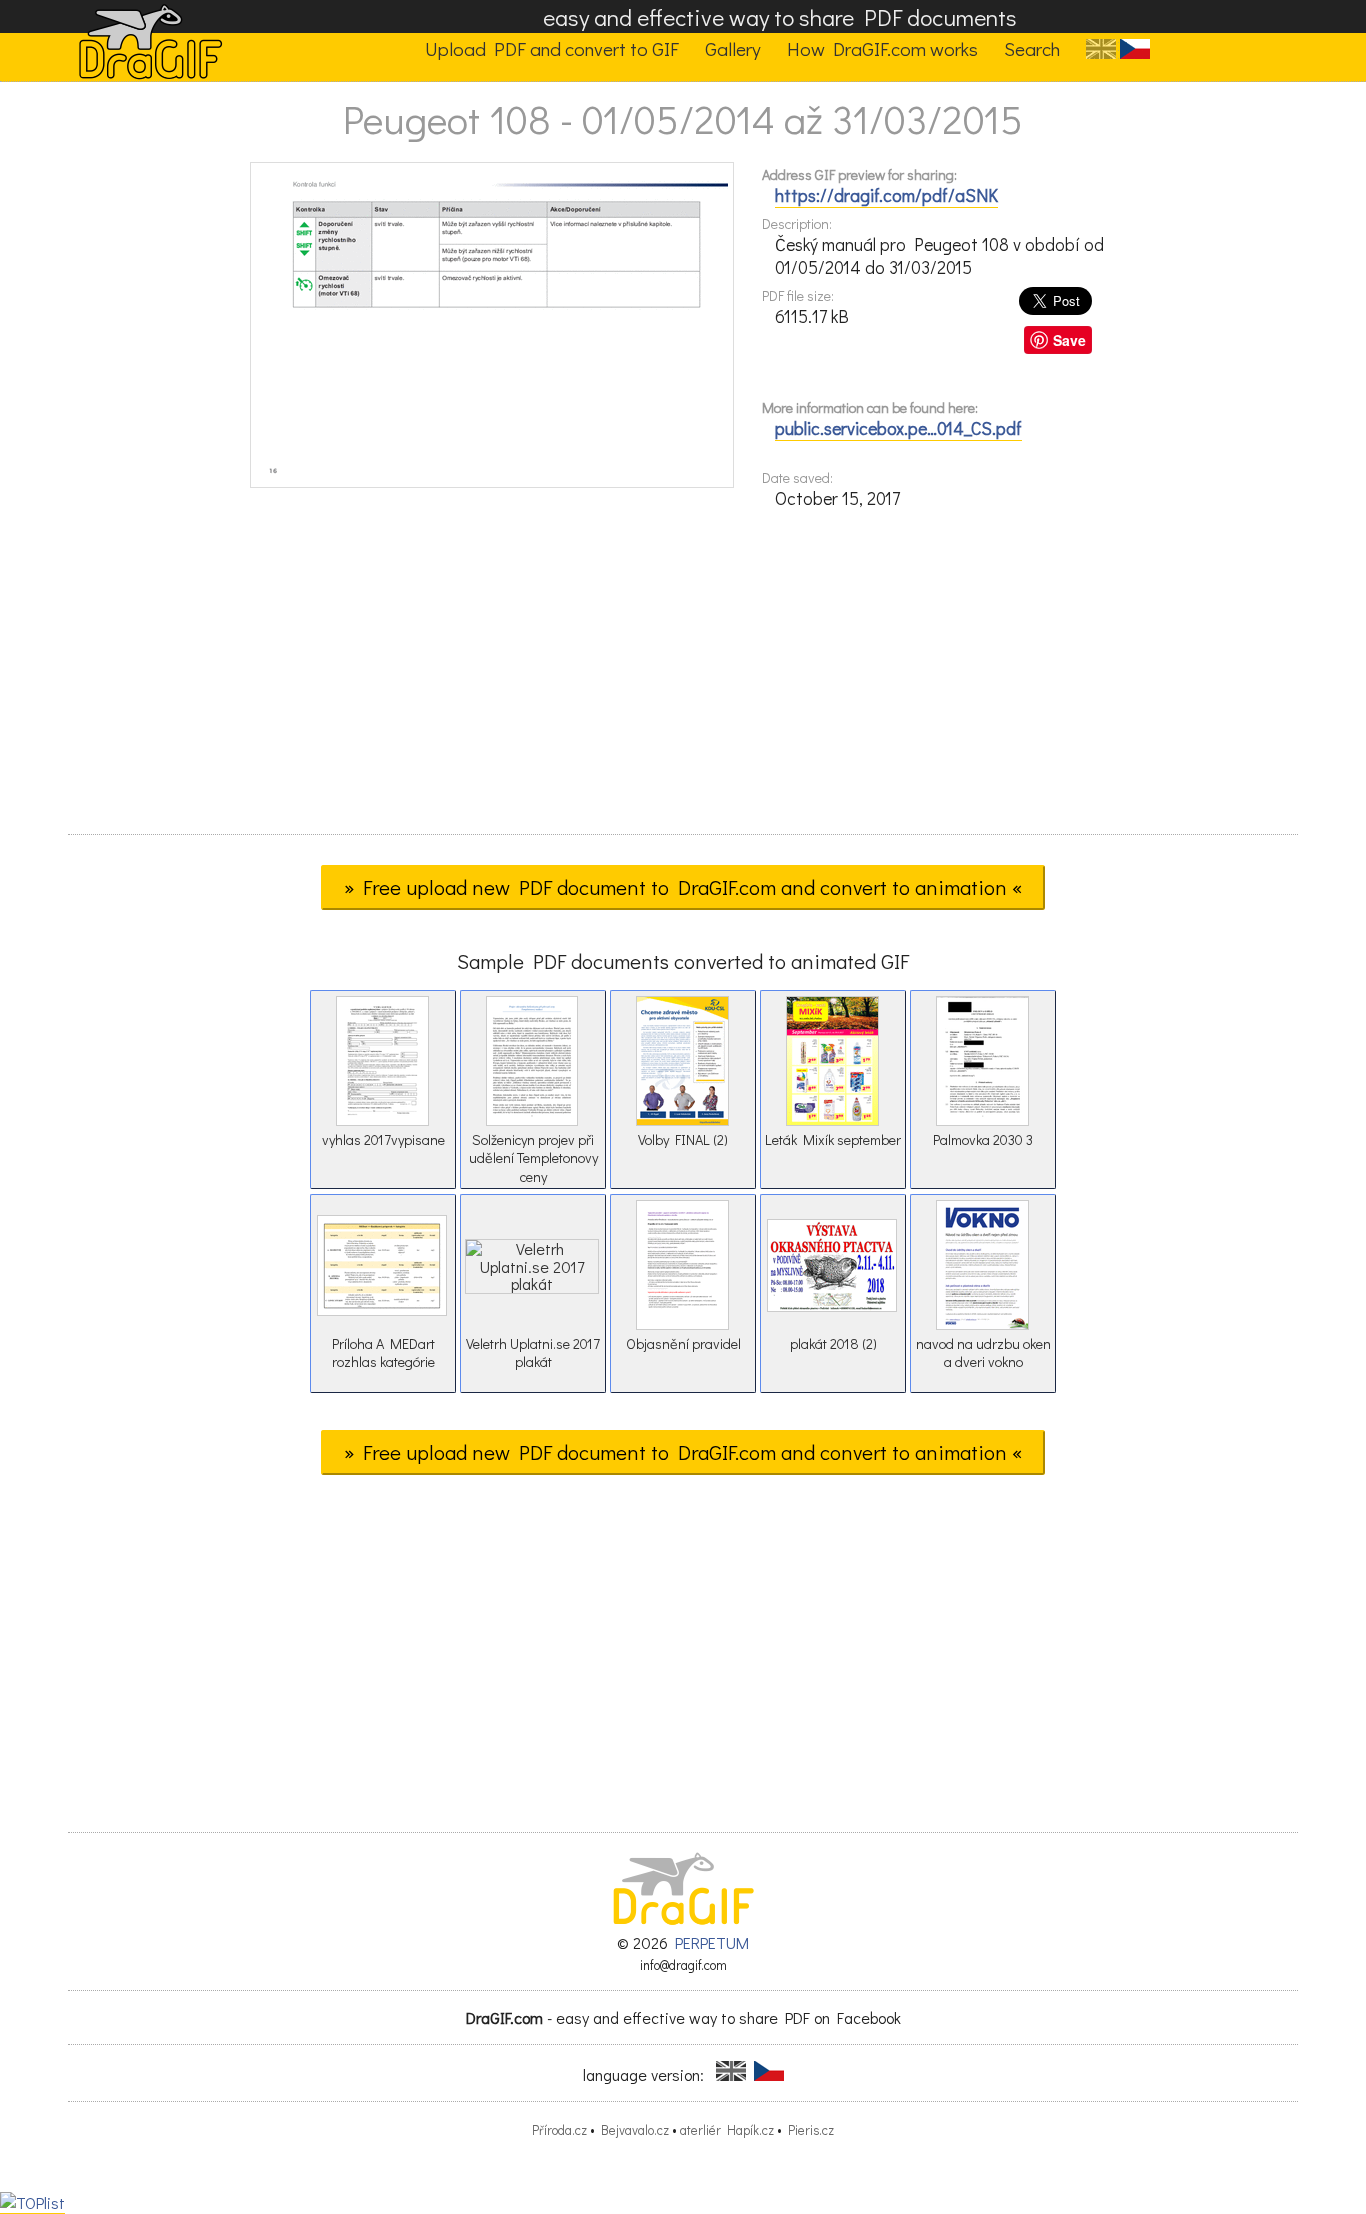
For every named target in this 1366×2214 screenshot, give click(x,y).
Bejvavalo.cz (635, 2130)
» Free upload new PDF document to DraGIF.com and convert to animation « (683, 887)
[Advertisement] (683, 678)
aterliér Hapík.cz (727, 2130)
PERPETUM (712, 1942)
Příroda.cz (559, 2130)
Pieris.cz (811, 2130)
